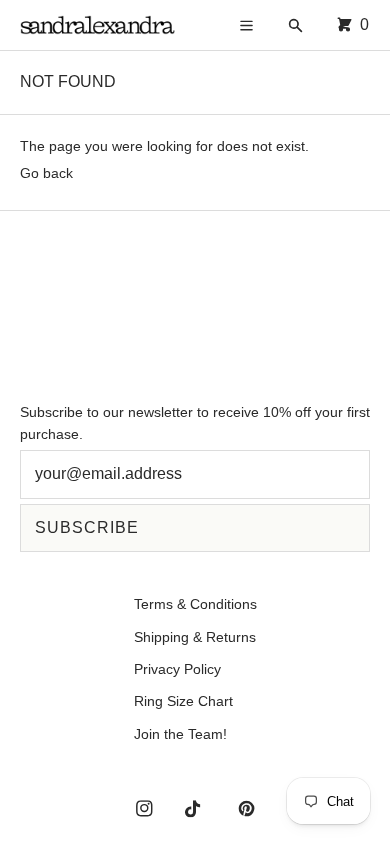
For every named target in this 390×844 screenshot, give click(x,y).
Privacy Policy (177, 669)
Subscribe (87, 527)
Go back (46, 173)
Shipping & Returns (195, 637)
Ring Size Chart (183, 701)
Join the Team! (180, 734)
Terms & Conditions (195, 604)
